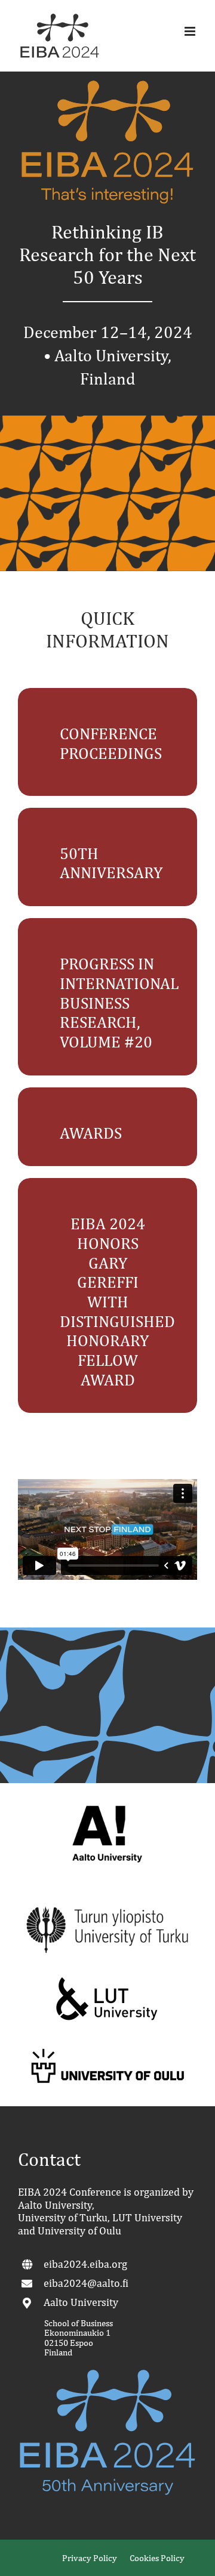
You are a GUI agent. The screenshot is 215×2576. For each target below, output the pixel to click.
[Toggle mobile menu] (191, 31)
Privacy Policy (90, 2558)
